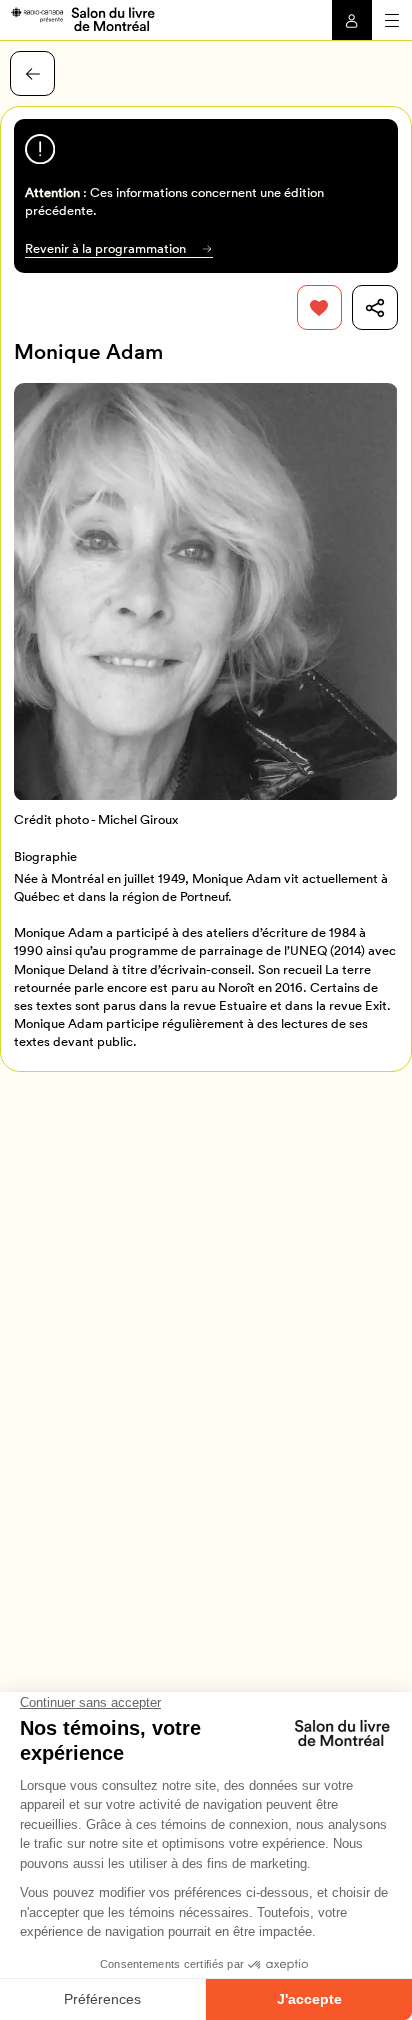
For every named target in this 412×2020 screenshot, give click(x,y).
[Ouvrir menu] (392, 20)
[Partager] (374, 307)
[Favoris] (319, 307)
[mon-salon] (82, 18)
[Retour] (32, 73)
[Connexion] (352, 20)
